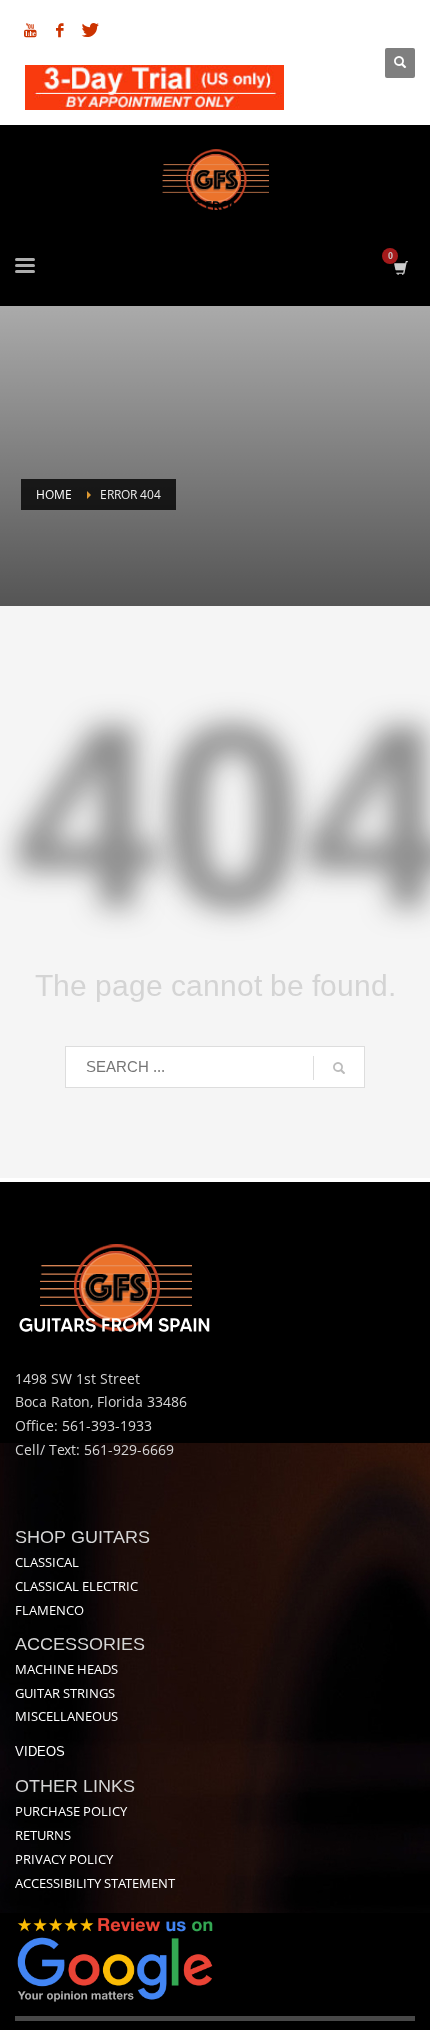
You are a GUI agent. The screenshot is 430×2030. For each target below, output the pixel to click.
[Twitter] (90, 30)
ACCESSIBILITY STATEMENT (95, 1883)
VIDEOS (40, 1751)
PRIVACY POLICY (64, 1859)
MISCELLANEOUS (66, 1716)
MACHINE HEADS (66, 1669)
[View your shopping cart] (399, 267)
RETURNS (43, 1835)
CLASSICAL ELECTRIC (76, 1586)
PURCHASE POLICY (71, 1811)
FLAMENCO (49, 1610)
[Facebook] (60, 30)
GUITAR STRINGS (65, 1693)
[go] (339, 1068)
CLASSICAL (47, 1562)
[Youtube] (30, 30)
